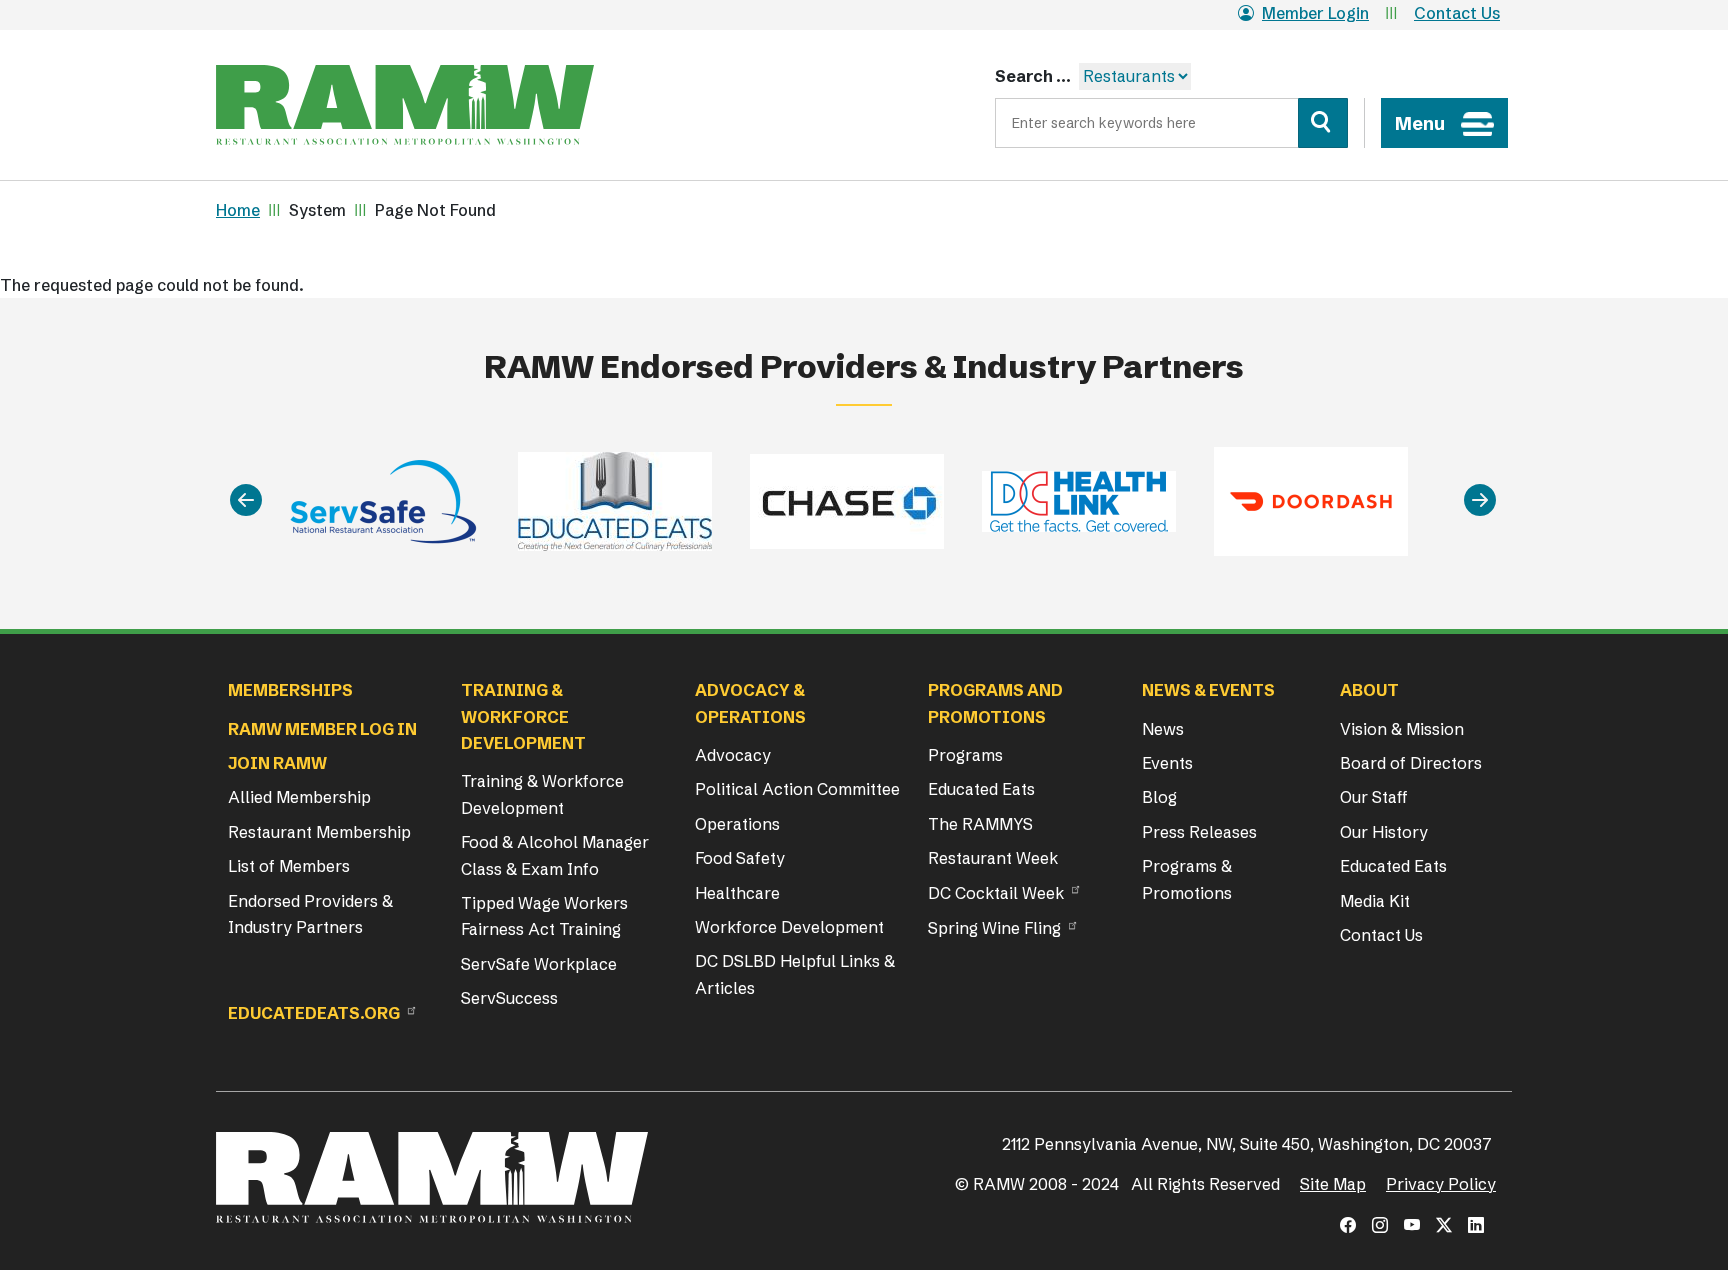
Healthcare (737, 893)
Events (1167, 763)
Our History (1384, 832)
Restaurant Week (993, 858)
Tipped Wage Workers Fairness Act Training (544, 916)
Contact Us (1457, 13)
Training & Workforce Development (542, 794)
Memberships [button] (290, 690)
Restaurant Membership (319, 832)
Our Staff (1374, 797)
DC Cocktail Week (996, 893)
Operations (737, 824)
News (1163, 729)
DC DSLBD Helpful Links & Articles (795, 974)
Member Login (1315, 13)
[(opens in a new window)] (1348, 1225)
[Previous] (246, 501)
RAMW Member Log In (322, 729)
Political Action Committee (797, 789)
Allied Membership (299, 797)
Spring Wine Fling (994, 928)
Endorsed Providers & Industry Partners (310, 914)
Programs (965, 755)
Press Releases (1199, 832)
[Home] (405, 105)
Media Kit (1375, 901)
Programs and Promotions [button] (995, 703)
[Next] (1480, 501)
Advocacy (733, 755)
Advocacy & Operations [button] (750, 703)
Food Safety (740, 858)
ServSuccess (509, 998)
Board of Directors (1411, 763)
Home (238, 210)
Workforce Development (789, 927)
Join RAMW (277, 763)
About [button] (1369, 690)
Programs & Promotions (1187, 879)
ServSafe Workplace (539, 964)
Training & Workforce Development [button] (523, 716)
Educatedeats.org (314, 1013)
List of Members (289, 866)
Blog (1159, 797)
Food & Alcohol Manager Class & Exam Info (555, 855)
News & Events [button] (1208, 690)
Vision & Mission (1402, 729)
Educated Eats (981, 789)
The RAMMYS (980, 824)
